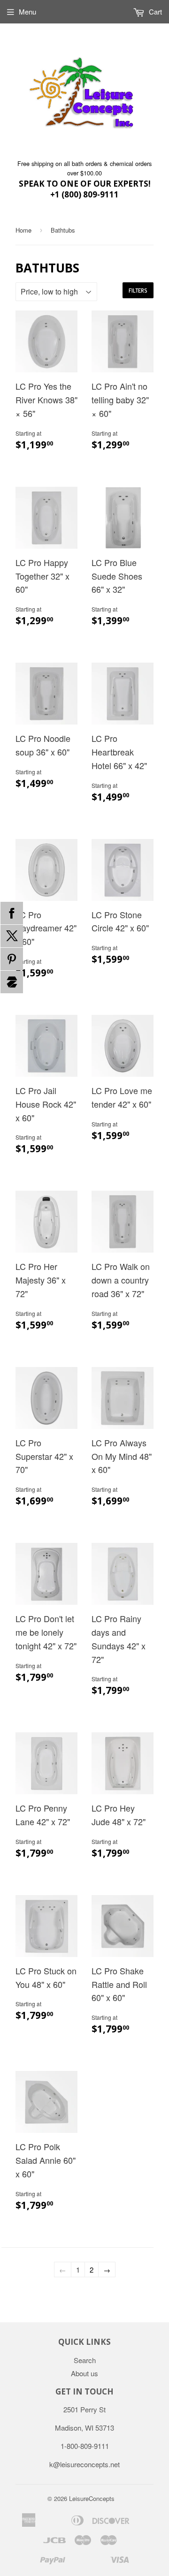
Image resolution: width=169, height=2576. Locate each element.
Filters (138, 291)
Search (85, 2360)
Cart (154, 11)
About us (84, 2373)
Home (23, 230)
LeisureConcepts (92, 2498)
